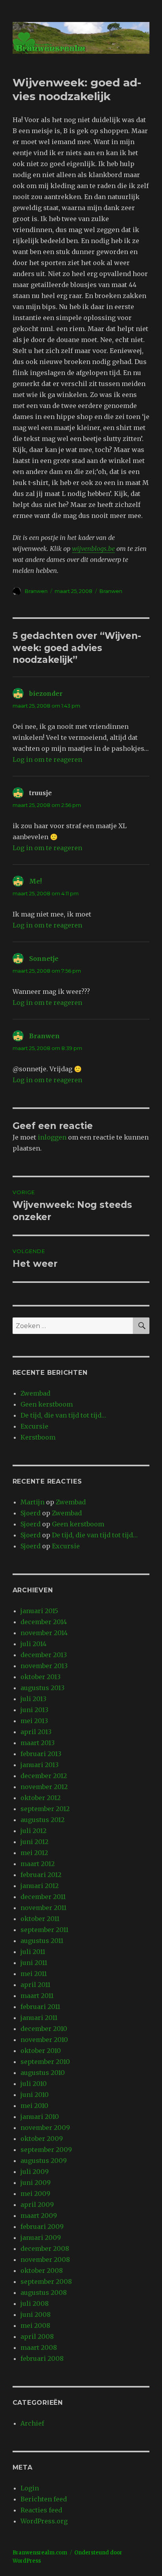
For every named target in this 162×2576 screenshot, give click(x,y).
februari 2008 (42, 2358)
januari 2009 (41, 2238)
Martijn (32, 1502)
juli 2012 (33, 1831)
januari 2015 (39, 1611)
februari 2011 (40, 2007)
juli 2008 (35, 2303)
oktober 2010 (41, 2051)
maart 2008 (39, 2347)
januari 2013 (40, 1765)
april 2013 (36, 1732)
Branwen (36, 591)
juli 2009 (35, 2172)
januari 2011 (39, 2018)
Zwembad (35, 1393)
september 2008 (46, 2281)
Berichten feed (44, 2499)
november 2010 (44, 2040)
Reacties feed (41, 2510)
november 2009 (45, 2128)
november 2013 (44, 1666)
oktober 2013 (40, 1677)
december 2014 (44, 1622)
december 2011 (43, 1897)
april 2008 (37, 2336)
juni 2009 (36, 2183)
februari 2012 (41, 1875)
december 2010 (44, 2029)
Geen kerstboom (47, 1404)
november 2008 (45, 2259)
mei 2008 (35, 2325)
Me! (35, 881)
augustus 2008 (44, 2292)
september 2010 (45, 2062)
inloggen (52, 1137)
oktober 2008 (42, 2270)
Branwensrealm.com (40, 2553)
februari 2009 (42, 2227)
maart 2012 (38, 1864)
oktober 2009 (42, 2139)
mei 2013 (34, 1721)
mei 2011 (34, 1974)
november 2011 (43, 1908)
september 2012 (45, 1809)
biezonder (46, 693)
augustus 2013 (42, 1688)
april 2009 (37, 2205)
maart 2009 (39, 2216)
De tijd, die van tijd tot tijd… (63, 1415)
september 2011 (44, 1930)
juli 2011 (33, 1952)
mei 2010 (34, 2106)
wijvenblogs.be (93, 549)
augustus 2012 (42, 1820)
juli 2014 (33, 1644)
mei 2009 (35, 2194)
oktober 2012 (40, 1798)
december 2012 (44, 1776)
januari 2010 (40, 2117)
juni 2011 (34, 1963)
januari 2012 (40, 1886)
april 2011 (35, 1985)
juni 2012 (34, 1842)
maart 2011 (37, 1996)
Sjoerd (30, 1513)
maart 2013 (38, 1743)
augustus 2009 (44, 2161)
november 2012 (44, 1787)
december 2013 (44, 1655)
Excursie (34, 1426)
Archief (32, 2423)
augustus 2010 (43, 2073)
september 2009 (46, 2150)
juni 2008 (36, 2314)
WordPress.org (44, 2521)
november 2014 (44, 1633)
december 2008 (45, 2249)
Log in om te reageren (47, 759)
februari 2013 (41, 1754)
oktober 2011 (40, 1919)
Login (30, 2488)
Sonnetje (44, 959)
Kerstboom (38, 1437)
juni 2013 (34, 1710)
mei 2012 (34, 1853)
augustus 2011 (42, 1941)
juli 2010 (34, 2084)
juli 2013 (33, 1699)
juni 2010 (35, 2095)
